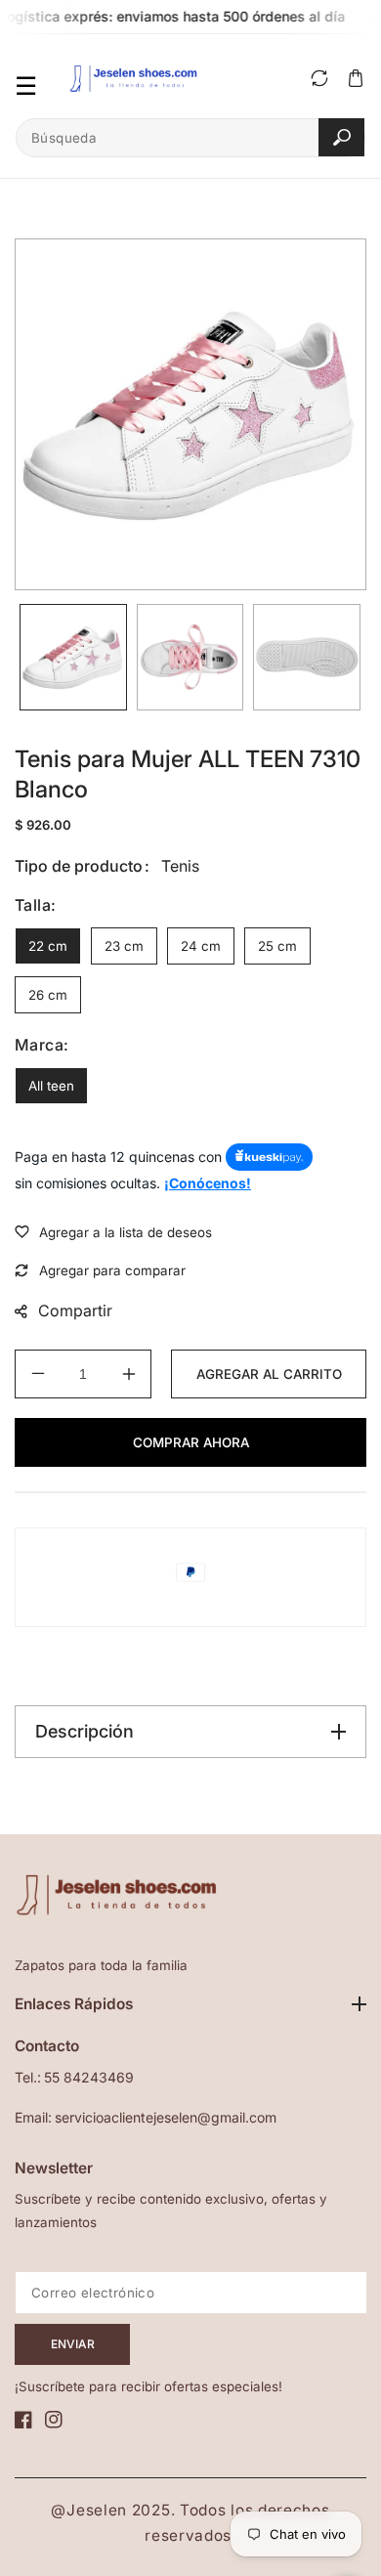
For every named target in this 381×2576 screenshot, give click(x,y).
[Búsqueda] (341, 137)
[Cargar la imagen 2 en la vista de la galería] (190, 658)
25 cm (277, 946)
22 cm (48, 946)
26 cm (48, 995)
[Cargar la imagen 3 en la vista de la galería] (307, 658)
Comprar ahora (191, 1442)
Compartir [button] (75, 1310)
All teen (51, 1086)
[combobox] (190, 138)
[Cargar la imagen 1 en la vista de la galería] (73, 658)
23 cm (124, 946)
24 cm (201, 946)
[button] (355, 79)
